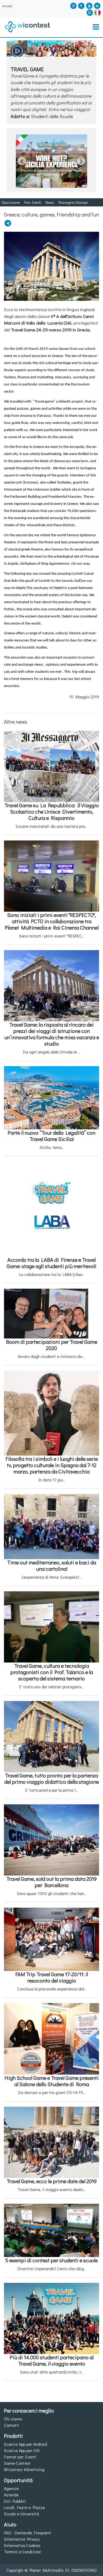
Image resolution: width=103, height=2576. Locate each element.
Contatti (11, 2425)
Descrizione (11, 202)
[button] (97, 12)
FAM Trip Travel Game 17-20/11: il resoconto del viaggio (52, 1977)
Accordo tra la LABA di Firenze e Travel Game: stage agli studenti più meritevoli (51, 1263)
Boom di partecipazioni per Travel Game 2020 (52, 1345)
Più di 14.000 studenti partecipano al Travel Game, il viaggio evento (52, 2360)
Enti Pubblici (15, 2501)
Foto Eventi (33, 202)
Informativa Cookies (22, 2545)
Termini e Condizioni (22, 2552)
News (50, 202)
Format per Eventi (20, 2457)
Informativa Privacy (22, 2539)
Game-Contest (17, 2463)
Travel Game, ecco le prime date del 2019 (52, 2181)
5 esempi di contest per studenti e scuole (51, 2260)
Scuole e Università (21, 2514)
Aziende (11, 2495)
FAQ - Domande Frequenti (28, 2533)
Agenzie (11, 2488)
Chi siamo (13, 2419)
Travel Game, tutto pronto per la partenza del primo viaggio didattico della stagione (51, 1778)
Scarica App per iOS (22, 2450)
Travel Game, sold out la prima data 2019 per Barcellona (51, 1882)
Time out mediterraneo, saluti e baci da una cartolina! (52, 1565)
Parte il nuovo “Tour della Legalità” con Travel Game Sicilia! (51, 1136)
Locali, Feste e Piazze (24, 2507)
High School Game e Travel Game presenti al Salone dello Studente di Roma (51, 2081)
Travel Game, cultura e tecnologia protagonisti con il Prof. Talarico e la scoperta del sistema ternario (52, 1672)
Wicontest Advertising (24, 2469)
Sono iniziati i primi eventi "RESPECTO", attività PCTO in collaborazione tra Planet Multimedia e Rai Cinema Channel (52, 921)
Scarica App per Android (25, 2444)
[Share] (8, 223)
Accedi (7, 6)
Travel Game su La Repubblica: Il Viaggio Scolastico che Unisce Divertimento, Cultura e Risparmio (52, 811)
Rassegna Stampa (73, 202)
